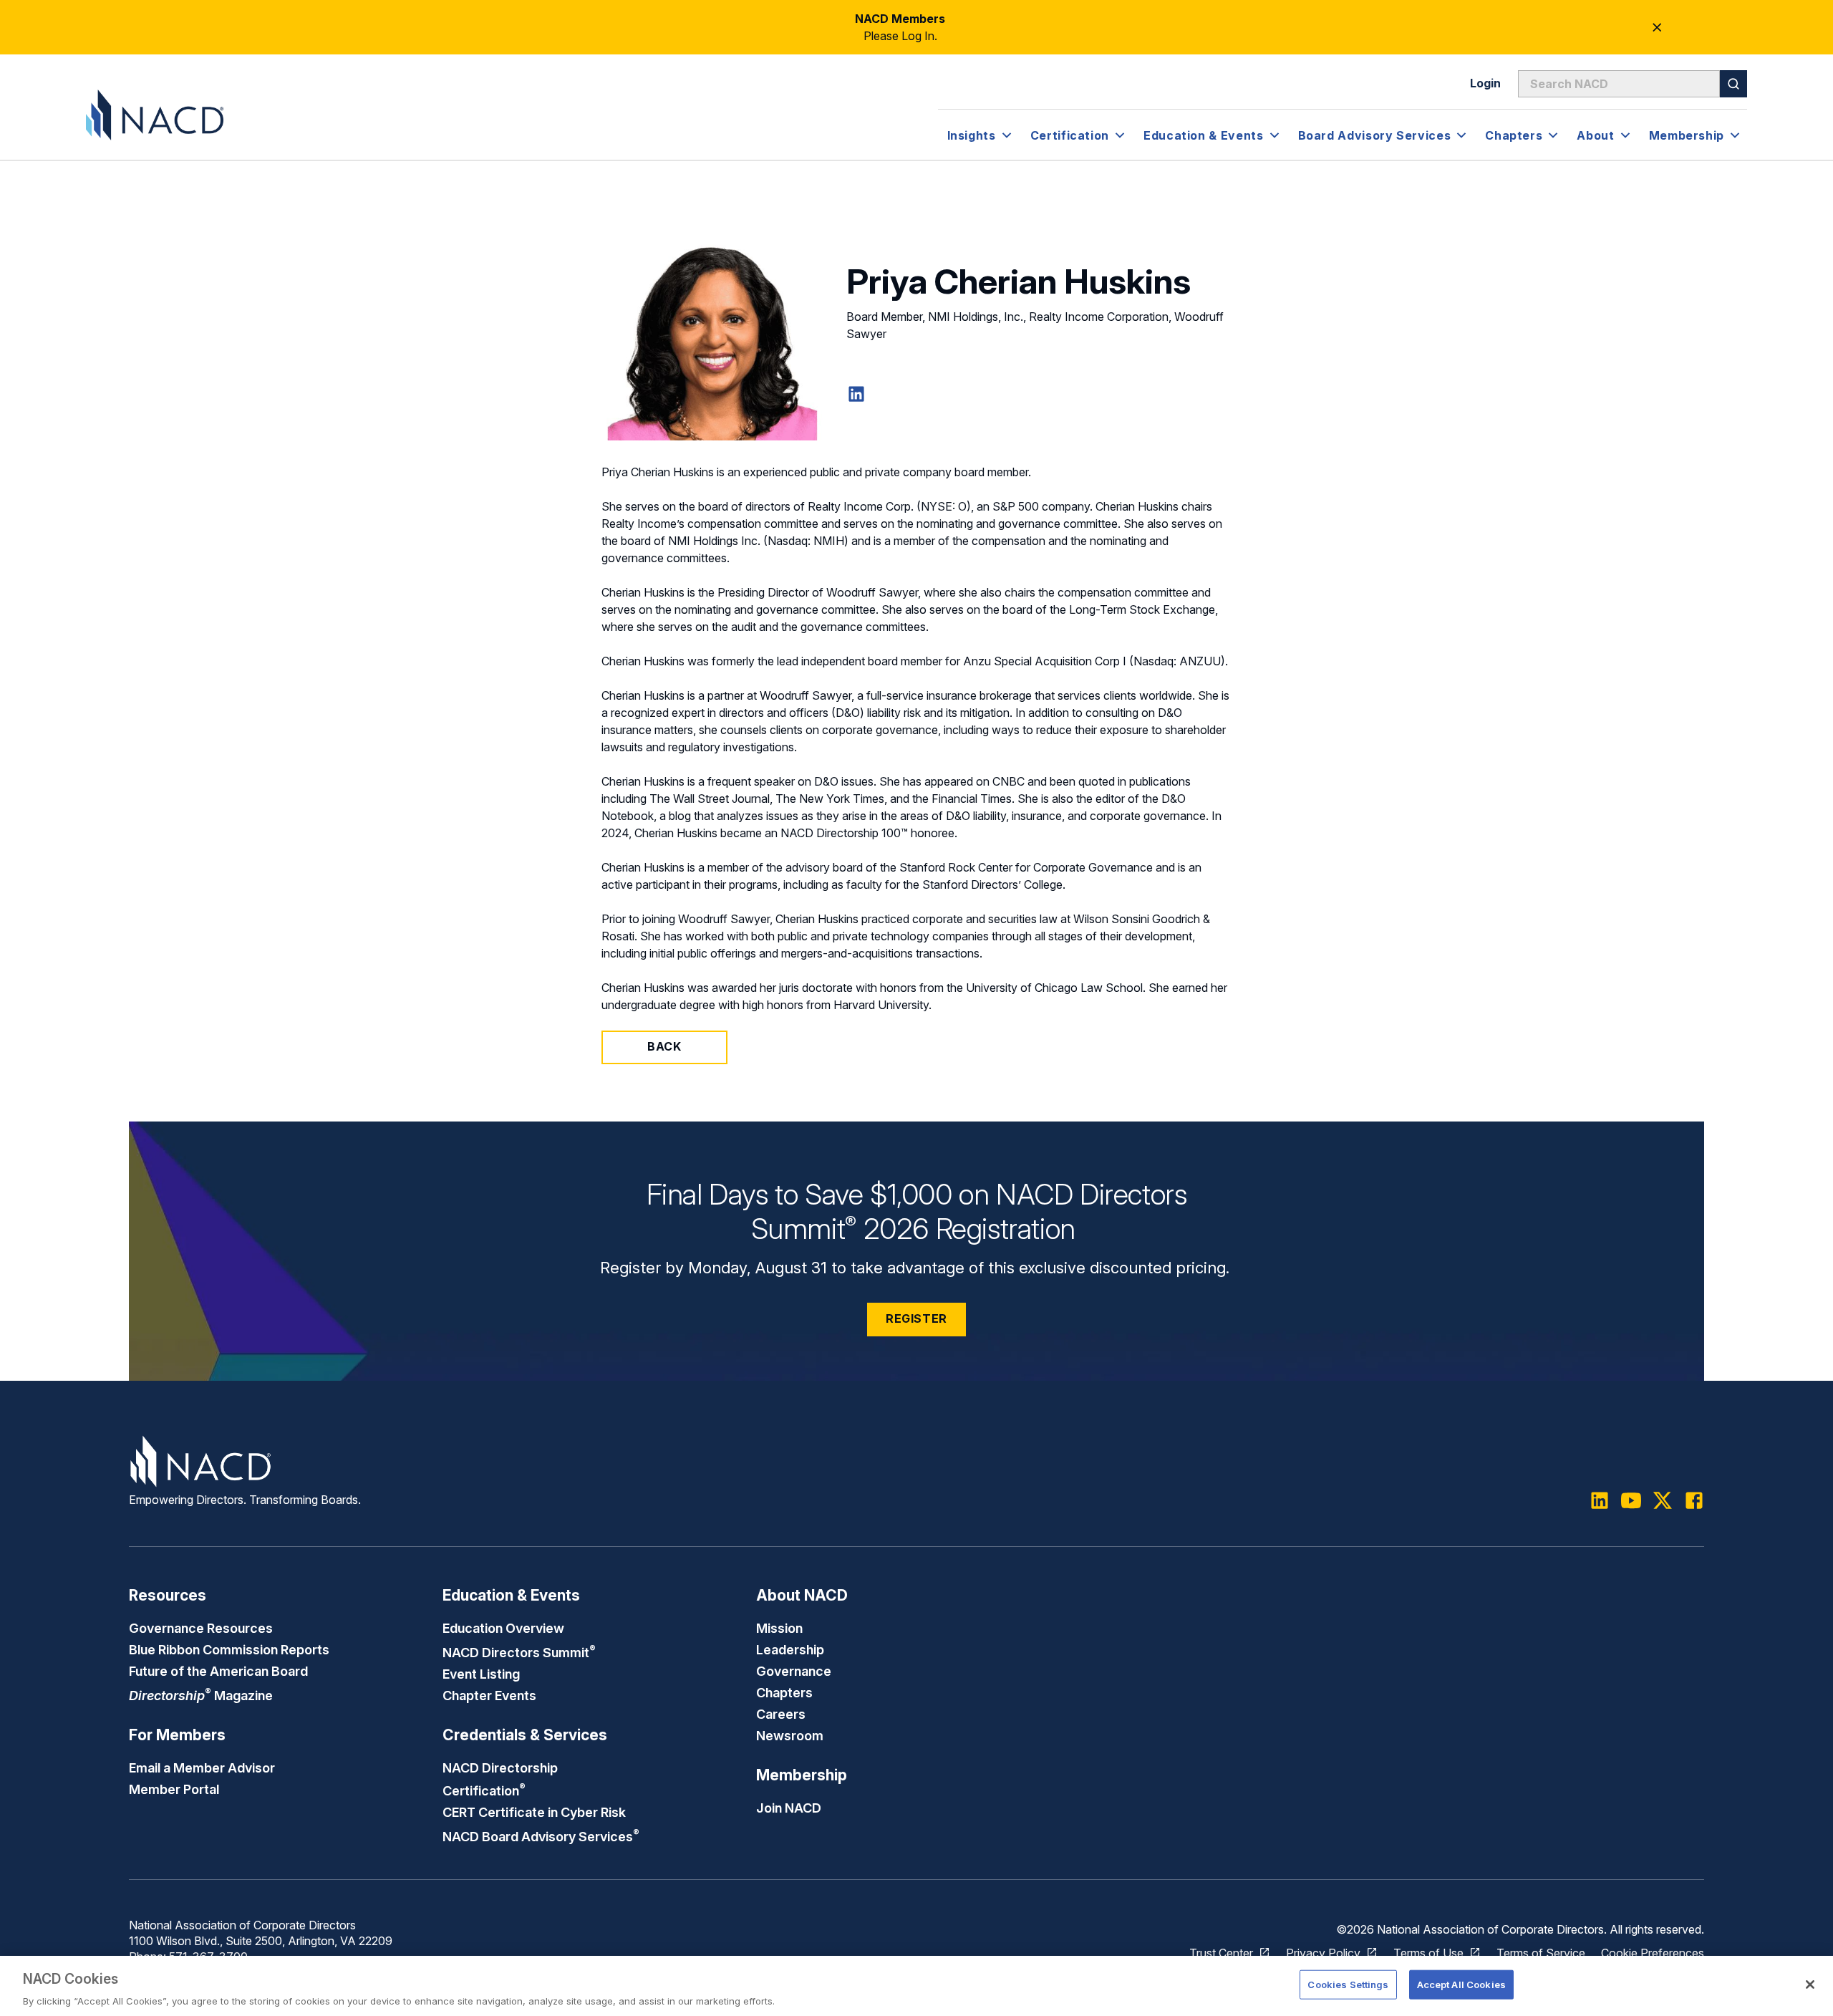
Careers (781, 1714)
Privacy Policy (1323, 1953)
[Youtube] (1631, 1500)
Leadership (790, 1649)
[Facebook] (1694, 1500)
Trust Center (1221, 1953)
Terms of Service (1541, 1953)
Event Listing (481, 1674)
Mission (779, 1628)
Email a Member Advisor (202, 1767)
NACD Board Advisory (541, 1836)
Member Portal (174, 1789)
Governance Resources (201, 1628)
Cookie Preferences (1653, 1953)
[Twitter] (1663, 1500)
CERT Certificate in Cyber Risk (534, 1812)
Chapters (784, 1692)
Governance (794, 1671)
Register (916, 1318)
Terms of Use (1428, 1953)
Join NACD (789, 1808)
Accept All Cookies (1461, 1984)
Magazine (201, 1695)
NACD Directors (519, 1652)
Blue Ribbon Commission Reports (229, 1649)
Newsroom (790, 1735)
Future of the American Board (218, 1671)
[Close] (1810, 1984)
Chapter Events (489, 1695)
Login (1485, 83)
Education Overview (503, 1628)
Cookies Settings (1348, 1984)
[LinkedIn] (856, 394)
